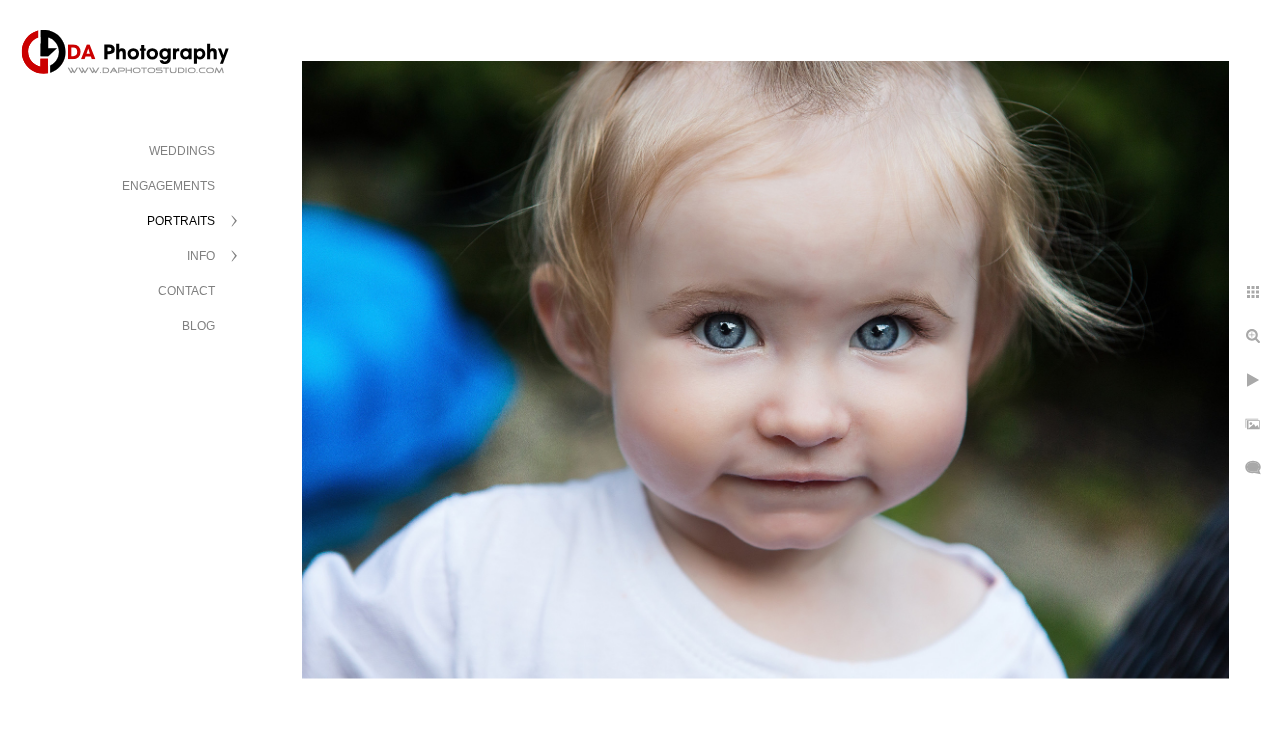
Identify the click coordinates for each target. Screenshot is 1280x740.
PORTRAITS (181, 221)
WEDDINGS (182, 151)
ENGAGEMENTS (168, 186)
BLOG (198, 326)
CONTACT (186, 291)
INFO (201, 256)
